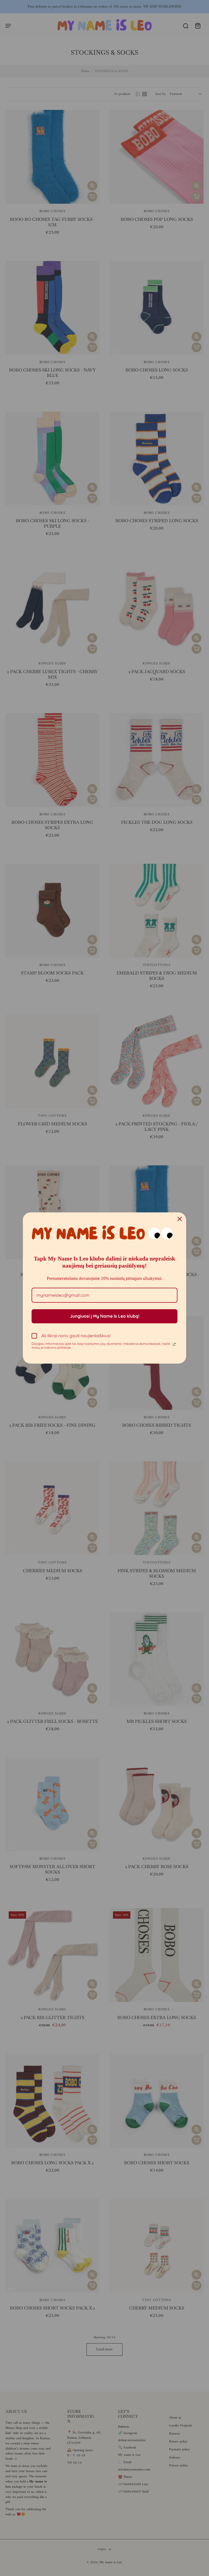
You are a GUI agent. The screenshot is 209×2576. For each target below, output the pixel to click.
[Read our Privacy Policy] (174, 1344)
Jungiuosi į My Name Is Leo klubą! (105, 1316)
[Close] (180, 1219)
